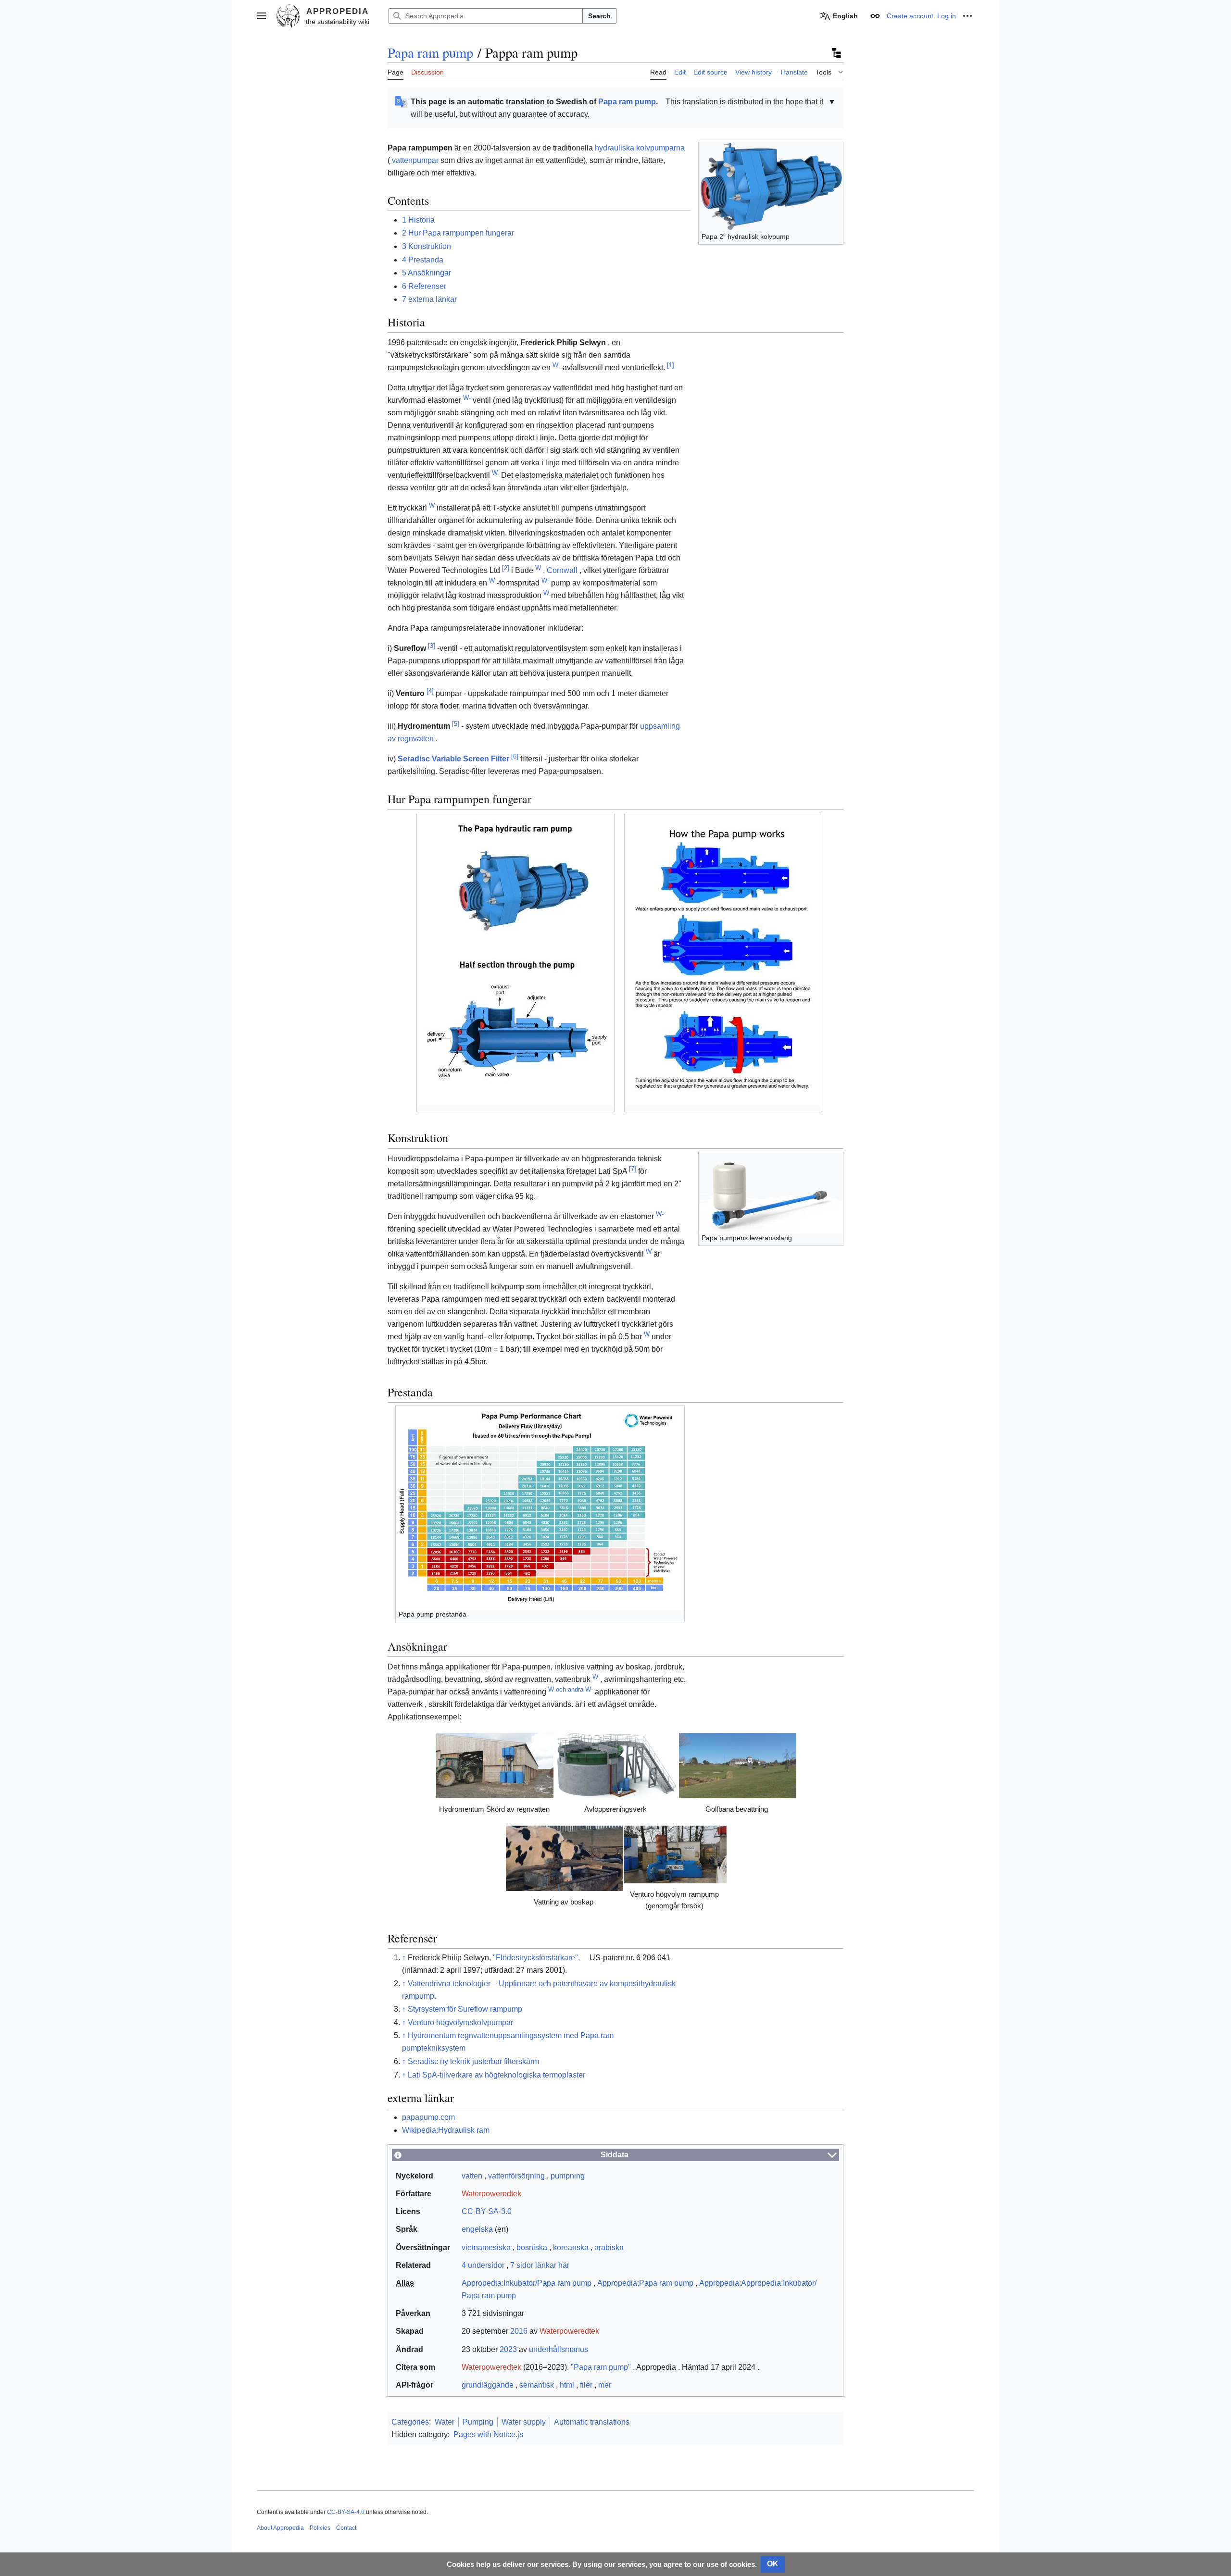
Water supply (524, 2422)
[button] (262, 16)
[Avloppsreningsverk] (616, 1766)
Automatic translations (592, 2422)
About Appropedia (280, 2528)
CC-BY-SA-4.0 (346, 2512)
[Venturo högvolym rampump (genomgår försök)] (675, 1854)
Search (599, 16)
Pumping (478, 2422)
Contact (346, 2528)
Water (445, 2422)
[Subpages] (836, 53)
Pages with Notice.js (488, 2434)
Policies (320, 2528)
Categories (410, 2422)
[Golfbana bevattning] (738, 1766)
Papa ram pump (430, 52)
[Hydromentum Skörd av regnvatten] (495, 1766)
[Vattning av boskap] (565, 1858)
